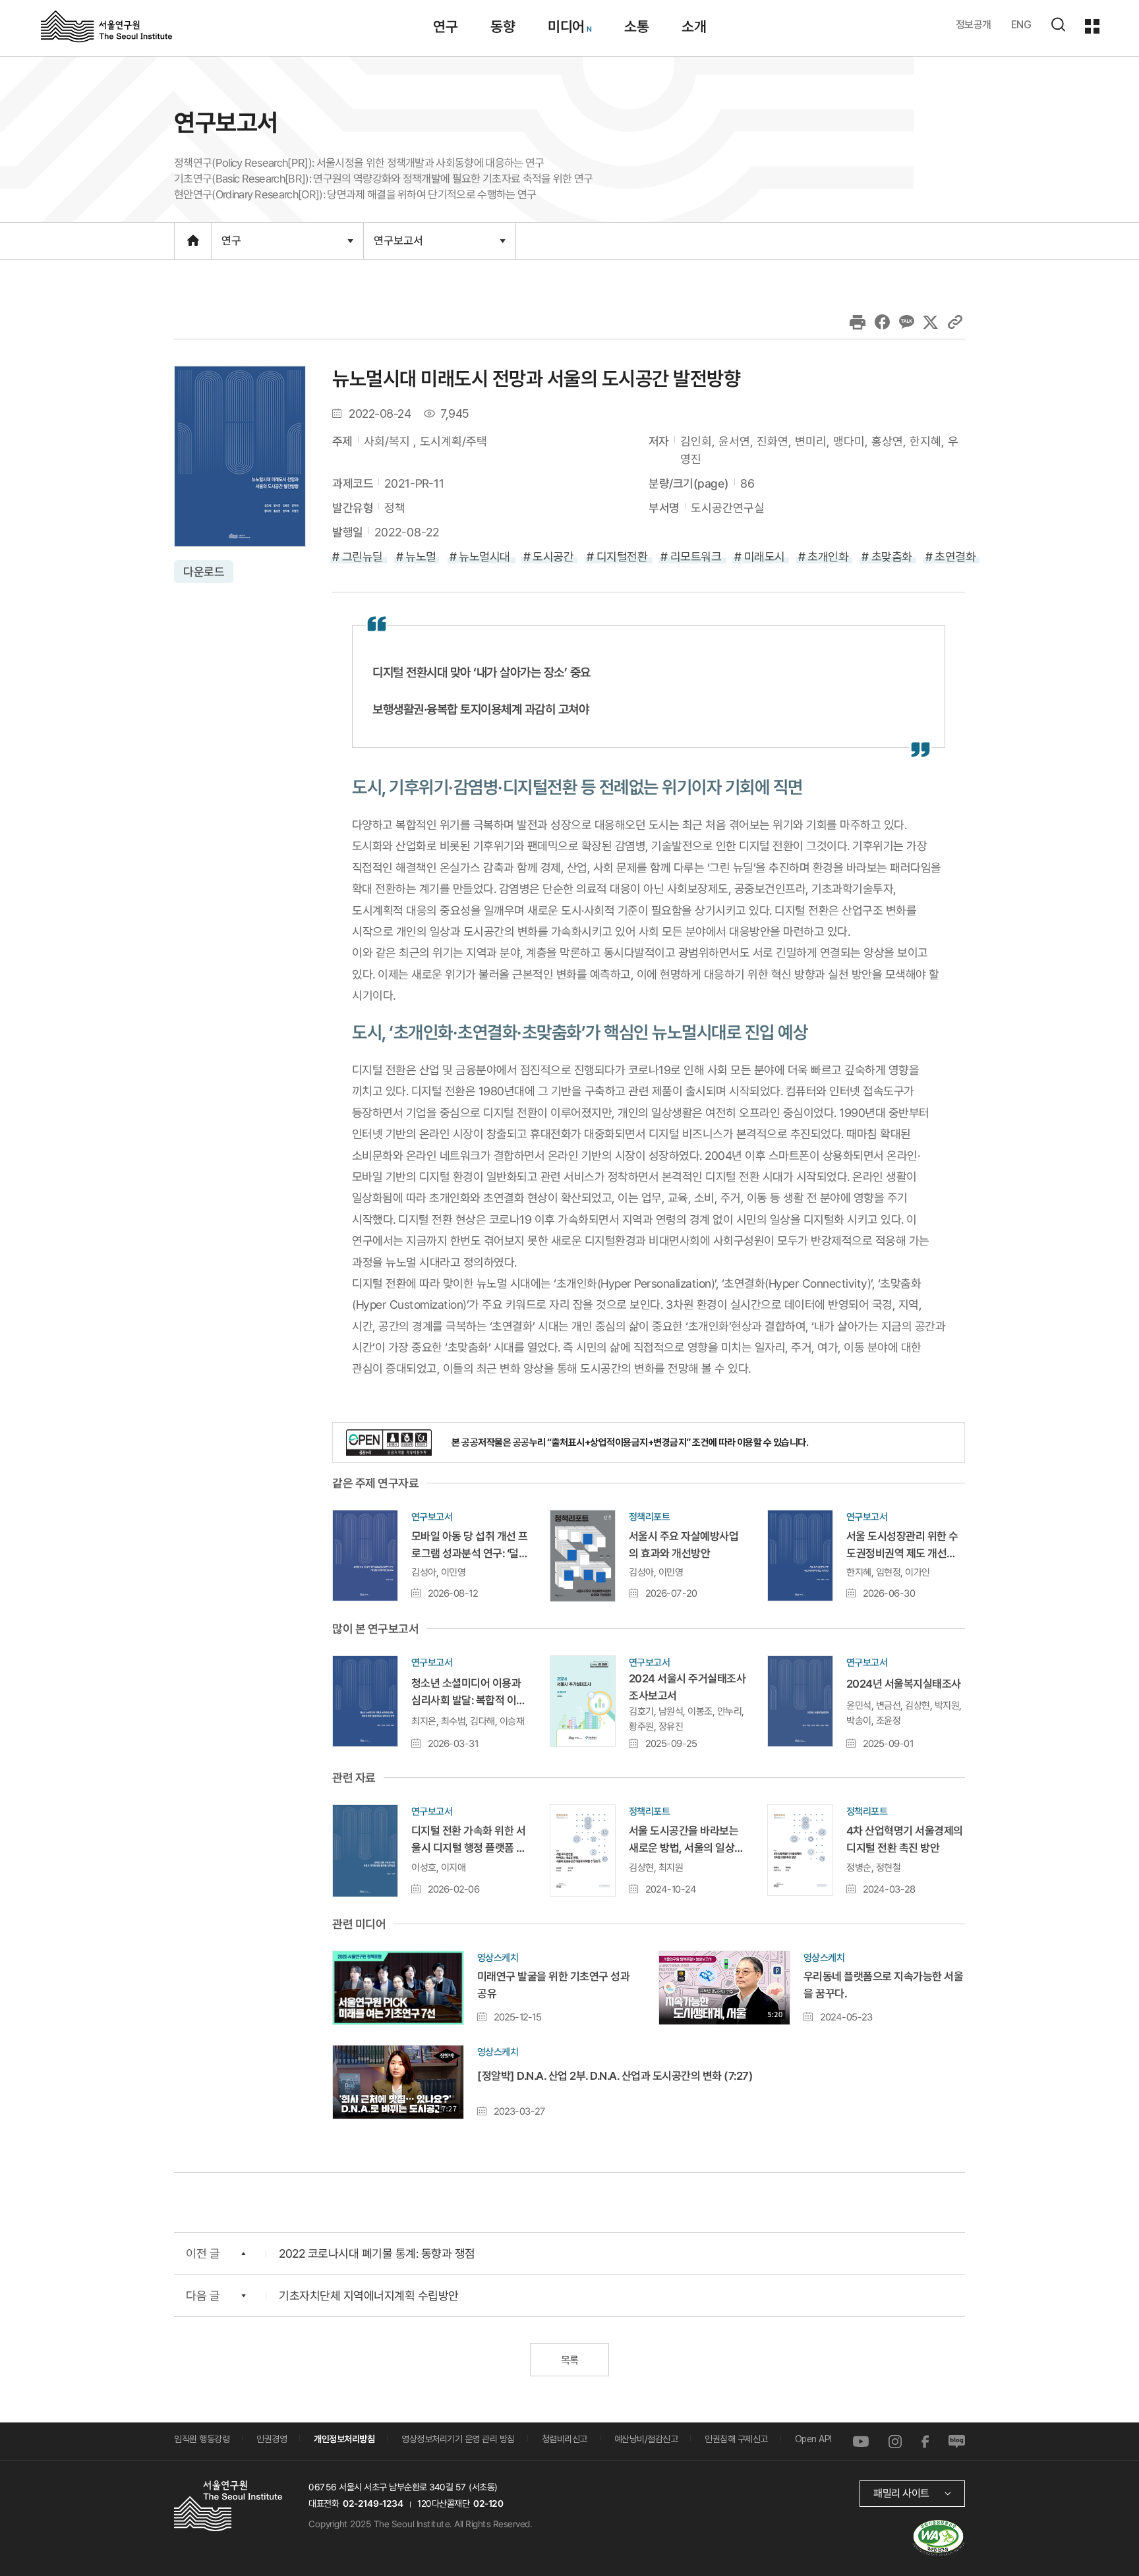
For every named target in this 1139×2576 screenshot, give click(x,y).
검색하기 (1058, 24)
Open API (813, 2439)
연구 (445, 26)
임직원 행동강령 (202, 2439)
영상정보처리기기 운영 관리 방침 (458, 2439)
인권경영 (272, 2439)
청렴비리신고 (565, 2439)
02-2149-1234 (373, 2504)
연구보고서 (398, 246)
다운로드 (204, 572)
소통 (636, 26)
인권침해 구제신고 (736, 2439)
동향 (503, 26)
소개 (694, 26)
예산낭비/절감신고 (646, 2439)
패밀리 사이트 (901, 2493)
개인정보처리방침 (344, 2439)
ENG (1021, 25)
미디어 (566, 26)
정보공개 (974, 25)
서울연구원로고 (106, 26)
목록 (569, 2360)
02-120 (488, 2504)
